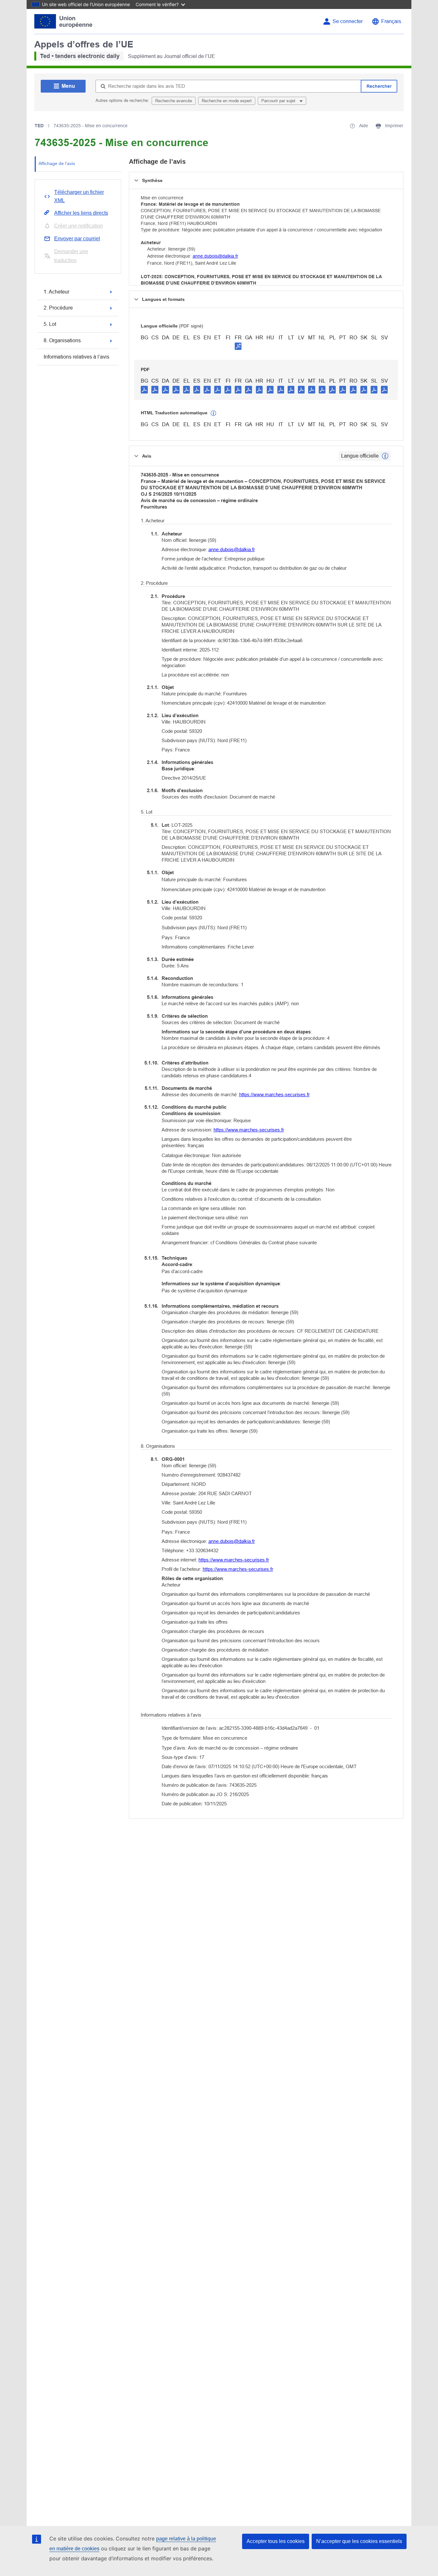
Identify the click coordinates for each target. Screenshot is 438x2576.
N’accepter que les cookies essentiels (359, 2541)
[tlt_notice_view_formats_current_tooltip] (385, 456)
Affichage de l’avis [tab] (57, 163)
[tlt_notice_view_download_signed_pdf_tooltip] (238, 346)
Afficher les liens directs (81, 213)
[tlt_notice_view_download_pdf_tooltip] (144, 389)
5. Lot (50, 324)
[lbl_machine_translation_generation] (214, 413)
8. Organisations (62, 340)
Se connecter (348, 21)
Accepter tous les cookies (276, 2541)
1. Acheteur (56, 292)
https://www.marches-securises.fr (274, 1094)
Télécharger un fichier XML (79, 196)
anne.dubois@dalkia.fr (215, 256)
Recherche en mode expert (227, 101)
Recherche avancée (174, 101)
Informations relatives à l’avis (76, 357)
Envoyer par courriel (77, 239)
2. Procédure (58, 308)
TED (39, 126)
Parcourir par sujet (279, 101)
